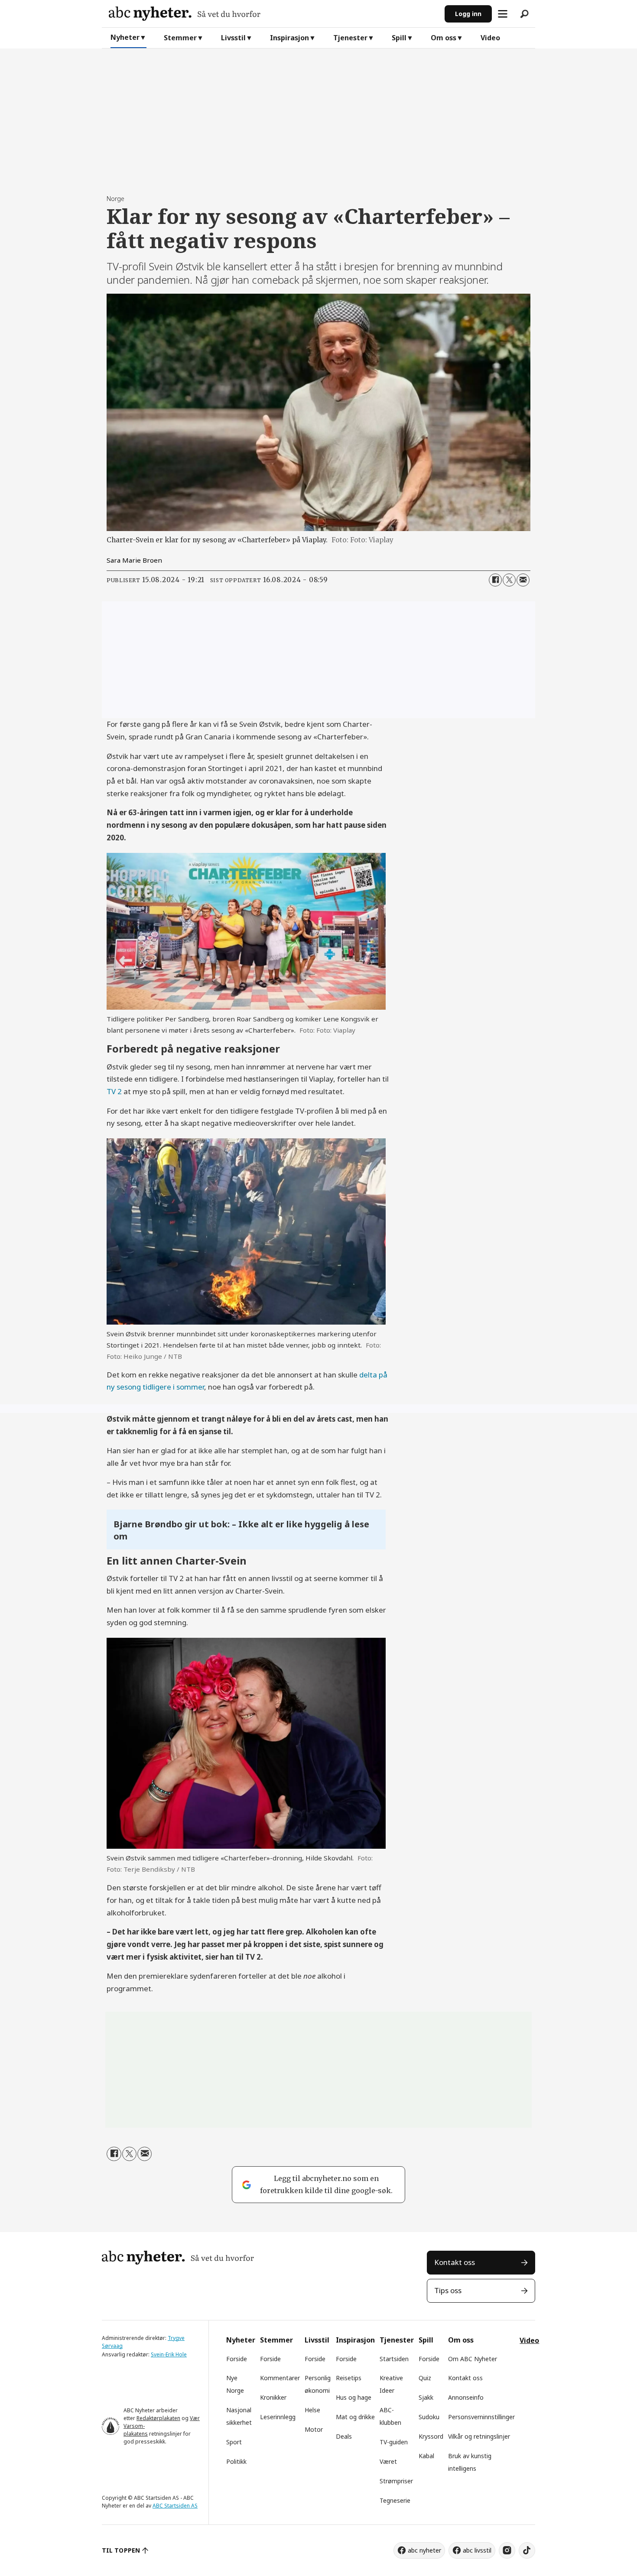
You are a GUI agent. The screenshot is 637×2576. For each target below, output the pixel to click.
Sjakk (426, 2397)
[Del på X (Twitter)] (509, 580)
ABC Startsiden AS (175, 2506)
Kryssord (431, 2436)
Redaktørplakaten (158, 2418)
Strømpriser (396, 2481)
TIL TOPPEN (121, 2550)
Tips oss (448, 2290)
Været (388, 2461)
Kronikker (273, 2397)
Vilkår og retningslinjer (479, 2436)
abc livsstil (477, 2550)
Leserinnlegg (278, 2417)
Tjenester (350, 38)
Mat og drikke (355, 2417)
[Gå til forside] (273, 14)
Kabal (426, 2456)
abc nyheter (424, 2550)
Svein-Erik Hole (169, 2354)
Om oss (444, 38)
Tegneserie (395, 2500)
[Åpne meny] (503, 14)
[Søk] (524, 14)
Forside (237, 2359)
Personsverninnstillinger (481, 2417)
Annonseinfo (466, 2397)
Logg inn (468, 14)
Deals (344, 2436)
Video (490, 38)
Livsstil (233, 38)
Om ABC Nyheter (473, 2359)
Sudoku (429, 2417)
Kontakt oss (455, 2262)
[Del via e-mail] (523, 580)
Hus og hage (354, 2397)
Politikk (236, 2461)
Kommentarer (280, 2378)
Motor (314, 2429)
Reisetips (349, 2378)
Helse (312, 2410)
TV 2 (114, 1091)
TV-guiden (394, 2442)
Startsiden (394, 2359)
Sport (234, 2442)
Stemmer (180, 38)
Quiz (425, 2378)
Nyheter (125, 37)
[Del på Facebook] (495, 580)
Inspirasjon (289, 38)
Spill (399, 38)
